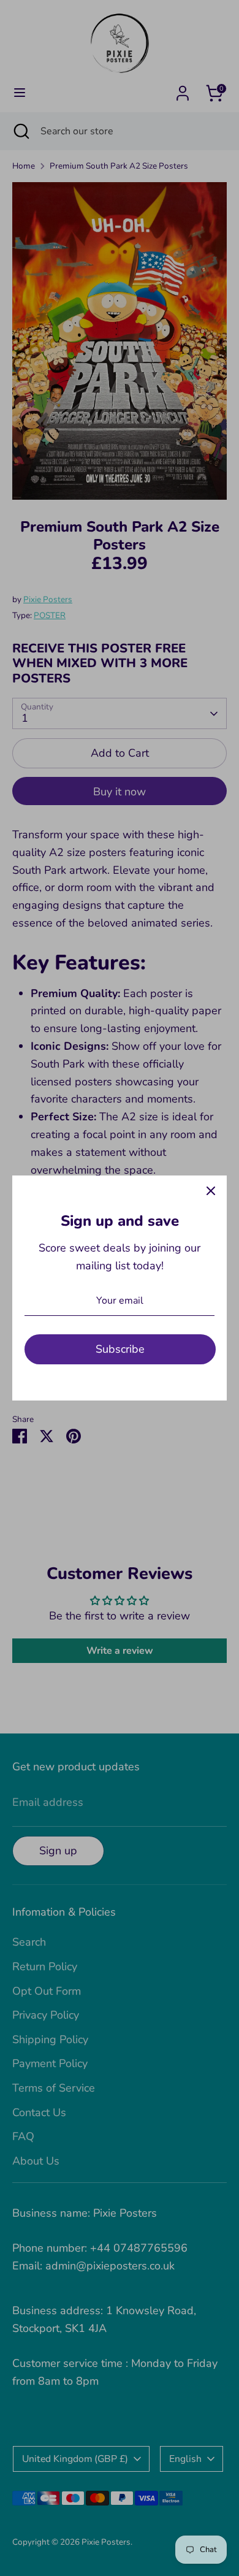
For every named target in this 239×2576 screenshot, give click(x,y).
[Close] (211, 1191)
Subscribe (120, 1349)
